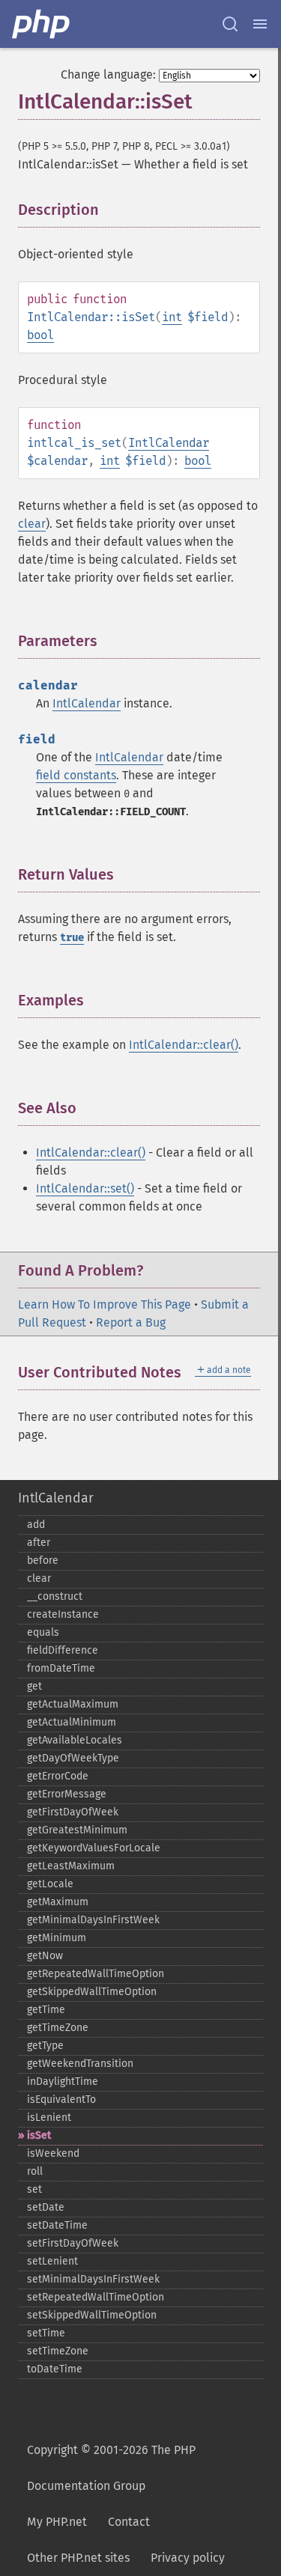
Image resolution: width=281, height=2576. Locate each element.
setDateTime (57, 2225)
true (72, 938)
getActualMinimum (72, 1722)
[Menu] (260, 24)
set (34, 2189)
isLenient (49, 2117)
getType (45, 2046)
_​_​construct (55, 1596)
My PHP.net (57, 2522)
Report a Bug (131, 1322)
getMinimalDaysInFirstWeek (93, 1920)
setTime (46, 2333)
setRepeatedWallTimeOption (96, 2297)
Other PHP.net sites (78, 2558)
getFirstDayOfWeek (73, 1812)
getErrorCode (58, 1776)
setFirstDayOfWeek (73, 2243)
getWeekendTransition (80, 2064)
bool (40, 335)
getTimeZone (58, 2028)
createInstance (63, 1614)
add (36, 1525)
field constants (76, 775)
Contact (129, 2522)
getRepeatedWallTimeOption (96, 1974)
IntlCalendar (169, 443)
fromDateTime (61, 1668)
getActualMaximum (73, 1704)
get (34, 1686)
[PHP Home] (42, 24)
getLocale (50, 1884)
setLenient (52, 2261)
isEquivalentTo (61, 2100)
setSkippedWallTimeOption (92, 2315)
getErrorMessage (67, 1794)
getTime (46, 2010)
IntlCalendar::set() (85, 1188)
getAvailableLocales (75, 1740)
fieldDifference (63, 1650)
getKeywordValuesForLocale (94, 1848)
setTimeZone (58, 2351)
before (43, 1560)
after (39, 1543)
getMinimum (57, 1938)
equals (43, 1632)
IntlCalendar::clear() (184, 1045)
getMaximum (58, 1902)
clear (32, 524)
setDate (46, 2207)
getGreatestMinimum (77, 1830)
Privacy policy (188, 2558)
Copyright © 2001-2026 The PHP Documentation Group (111, 2468)
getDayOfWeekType (73, 1758)
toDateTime (55, 2369)
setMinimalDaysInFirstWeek (93, 2279)
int (172, 317)
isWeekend (53, 2153)
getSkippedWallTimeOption (92, 1992)
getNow (45, 1956)
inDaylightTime (63, 2082)
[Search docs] (230, 24)
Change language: (108, 74)
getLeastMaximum (71, 1866)
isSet (39, 2135)
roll (35, 2171)
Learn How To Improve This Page (105, 1304)
